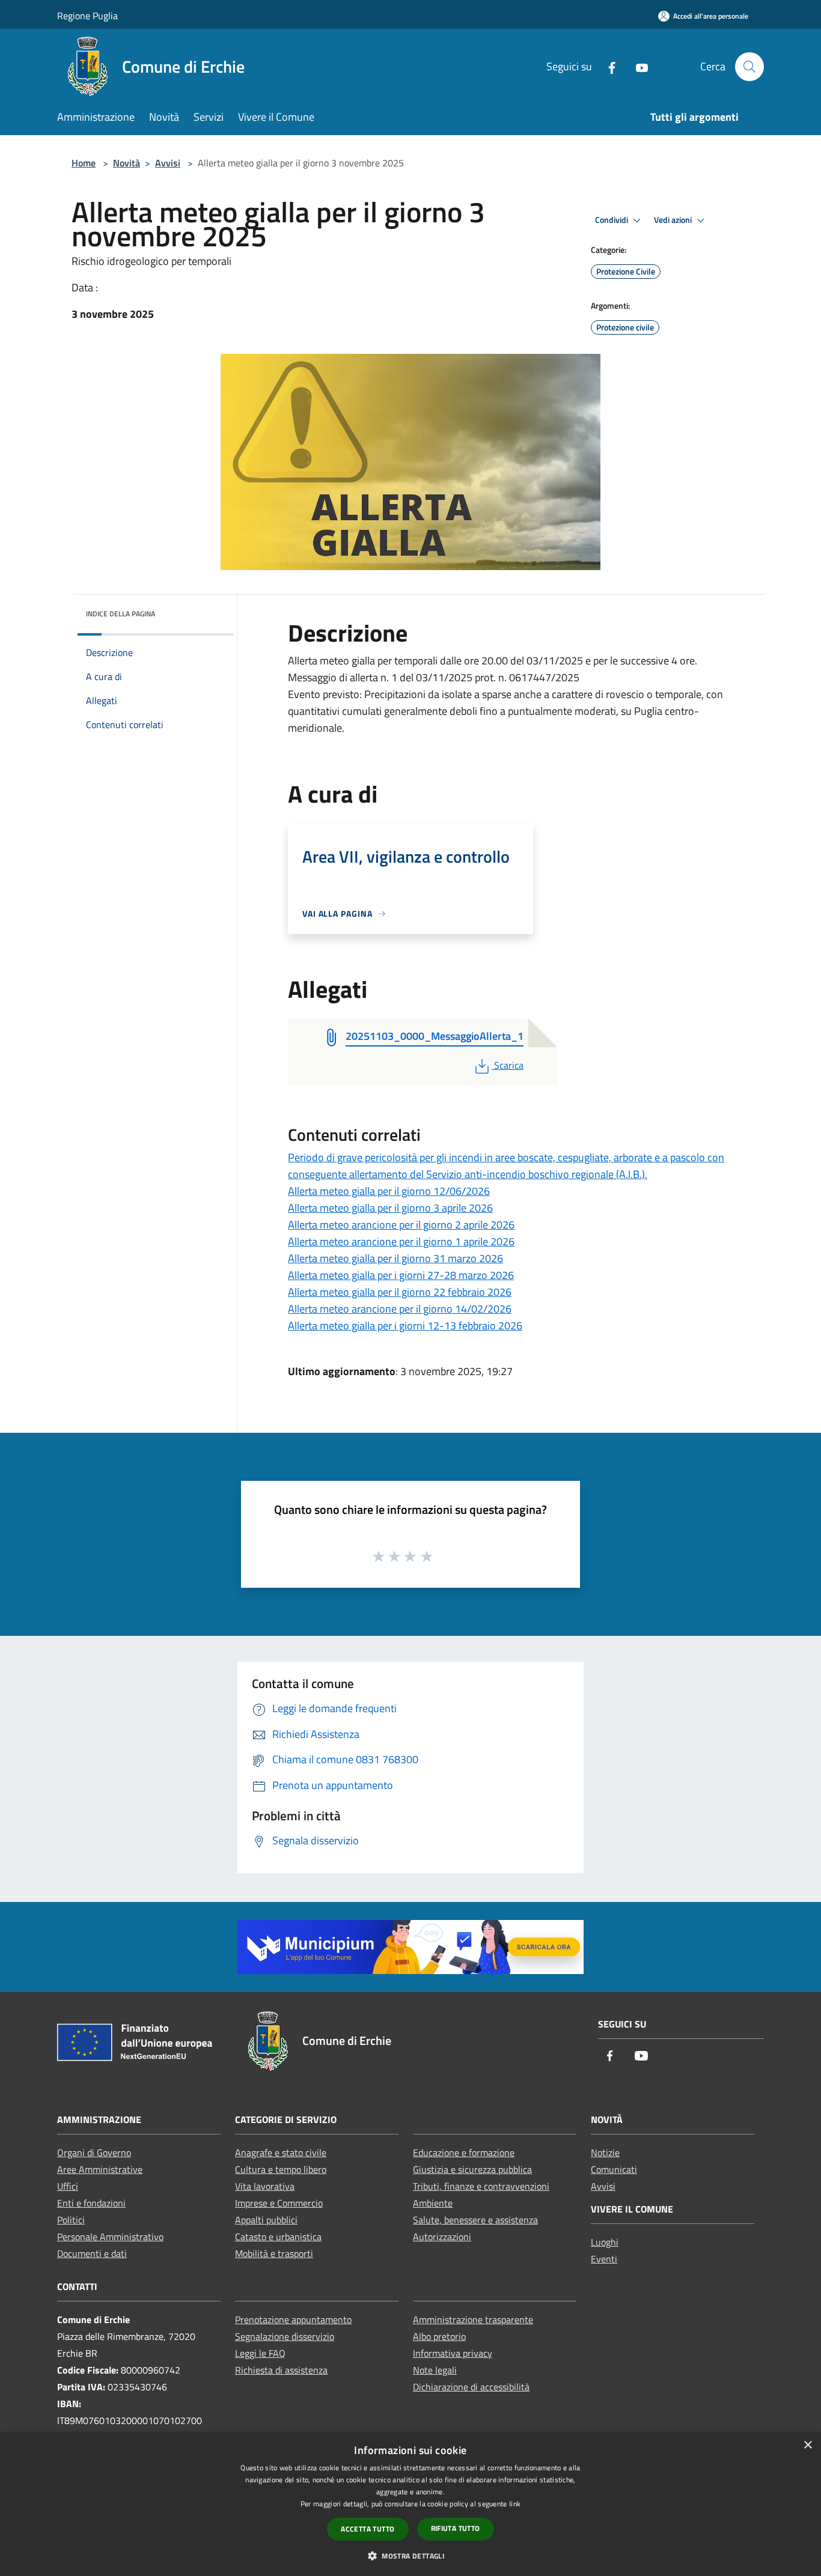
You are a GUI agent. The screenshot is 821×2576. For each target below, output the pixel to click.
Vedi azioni (674, 220)
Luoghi (605, 2242)
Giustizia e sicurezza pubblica (472, 2169)
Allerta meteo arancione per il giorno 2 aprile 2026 (401, 1225)
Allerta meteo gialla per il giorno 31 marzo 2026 (395, 1258)
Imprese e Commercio (279, 2203)
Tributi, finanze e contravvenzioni (481, 2186)
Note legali (435, 2370)
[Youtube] (637, 66)
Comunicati (614, 2169)
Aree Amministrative (100, 2169)
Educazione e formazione (464, 2152)
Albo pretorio (439, 2336)
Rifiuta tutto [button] (456, 2528)
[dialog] (410, 2504)
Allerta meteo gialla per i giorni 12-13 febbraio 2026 (405, 1326)
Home (84, 163)
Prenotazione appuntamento (293, 2319)
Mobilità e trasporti (274, 2253)
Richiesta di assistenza (281, 2370)
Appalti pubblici (266, 2220)
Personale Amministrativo (110, 2237)
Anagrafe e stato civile (281, 2152)
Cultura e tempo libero (281, 2169)
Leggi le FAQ (260, 2353)
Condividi (612, 220)
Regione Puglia (87, 16)
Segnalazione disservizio (285, 2336)
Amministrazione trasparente (473, 2319)
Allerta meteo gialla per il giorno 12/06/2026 (389, 1191)
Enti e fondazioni (91, 2203)
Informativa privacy (453, 2353)
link (515, 2504)
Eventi (604, 2259)
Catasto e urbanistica (278, 2237)
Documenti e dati (92, 2253)
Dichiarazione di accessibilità (471, 2387)
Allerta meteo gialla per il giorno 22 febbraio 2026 (400, 1292)
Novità (127, 163)
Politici (71, 2220)
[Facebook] (607, 66)
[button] (410, 2556)
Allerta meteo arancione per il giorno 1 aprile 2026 (401, 1241)
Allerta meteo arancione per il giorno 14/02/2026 (400, 1309)
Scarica (508, 1065)
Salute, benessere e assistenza (475, 2220)
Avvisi (168, 163)
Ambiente (433, 2203)
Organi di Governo (94, 2152)
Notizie (605, 2152)
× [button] (807, 2445)
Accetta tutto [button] (368, 2529)
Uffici (68, 2186)
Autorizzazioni (442, 2237)
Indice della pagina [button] (121, 614)
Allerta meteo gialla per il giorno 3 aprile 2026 (390, 1208)
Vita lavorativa (265, 2186)
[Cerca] (749, 67)
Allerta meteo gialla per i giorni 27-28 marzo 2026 (401, 1275)
